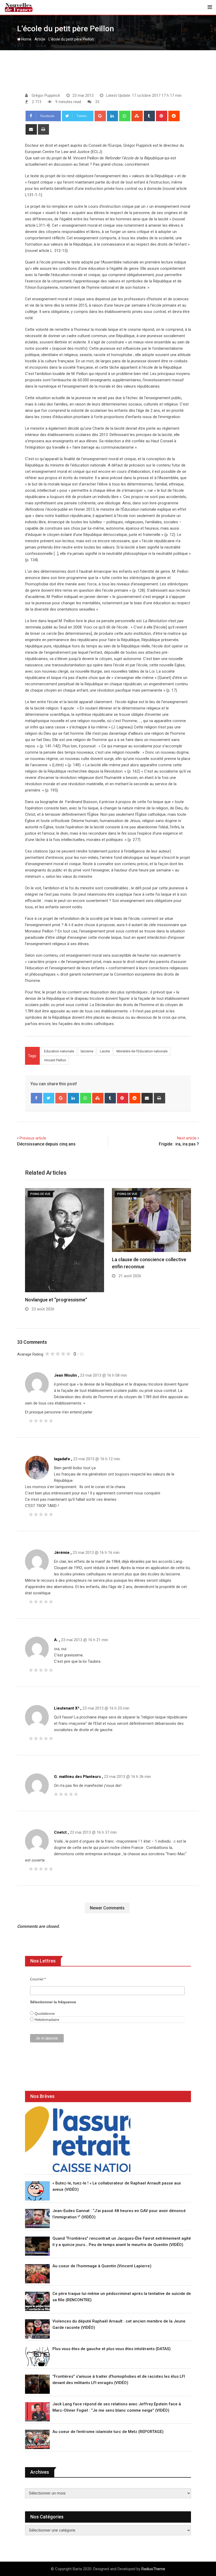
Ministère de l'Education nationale (142, 1051)
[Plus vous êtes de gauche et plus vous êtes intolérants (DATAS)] (37, 2357)
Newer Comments (107, 1908)
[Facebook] (36, 1098)
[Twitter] (49, 1098)
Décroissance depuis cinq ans (46, 1144)
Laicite (105, 1051)
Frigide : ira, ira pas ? (179, 1144)
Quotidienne (44, 2014)
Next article (187, 1138)
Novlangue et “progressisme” (56, 1300)
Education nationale (59, 1051)
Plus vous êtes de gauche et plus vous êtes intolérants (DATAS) (112, 2349)
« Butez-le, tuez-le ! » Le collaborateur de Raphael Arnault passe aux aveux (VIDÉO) (117, 2186)
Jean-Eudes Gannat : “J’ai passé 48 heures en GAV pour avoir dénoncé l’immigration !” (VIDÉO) (119, 2214)
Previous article (33, 1138)
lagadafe (62, 1459)
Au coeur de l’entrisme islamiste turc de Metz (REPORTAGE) (108, 2432)
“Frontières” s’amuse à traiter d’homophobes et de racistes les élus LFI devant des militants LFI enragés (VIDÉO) (119, 2380)
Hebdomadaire (46, 2020)
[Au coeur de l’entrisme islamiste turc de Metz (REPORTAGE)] (37, 2439)
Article (40, 39)
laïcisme (87, 1051)
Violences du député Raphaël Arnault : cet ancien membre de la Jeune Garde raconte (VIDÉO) (119, 2324)
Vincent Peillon (55, 1060)
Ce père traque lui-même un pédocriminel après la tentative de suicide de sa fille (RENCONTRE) (122, 2297)
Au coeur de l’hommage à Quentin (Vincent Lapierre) (102, 2266)
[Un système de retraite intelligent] (78, 2139)
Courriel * (38, 1979)
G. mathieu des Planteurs (77, 1777)
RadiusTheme (153, 2569)
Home (26, 39)
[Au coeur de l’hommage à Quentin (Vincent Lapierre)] (37, 2274)
